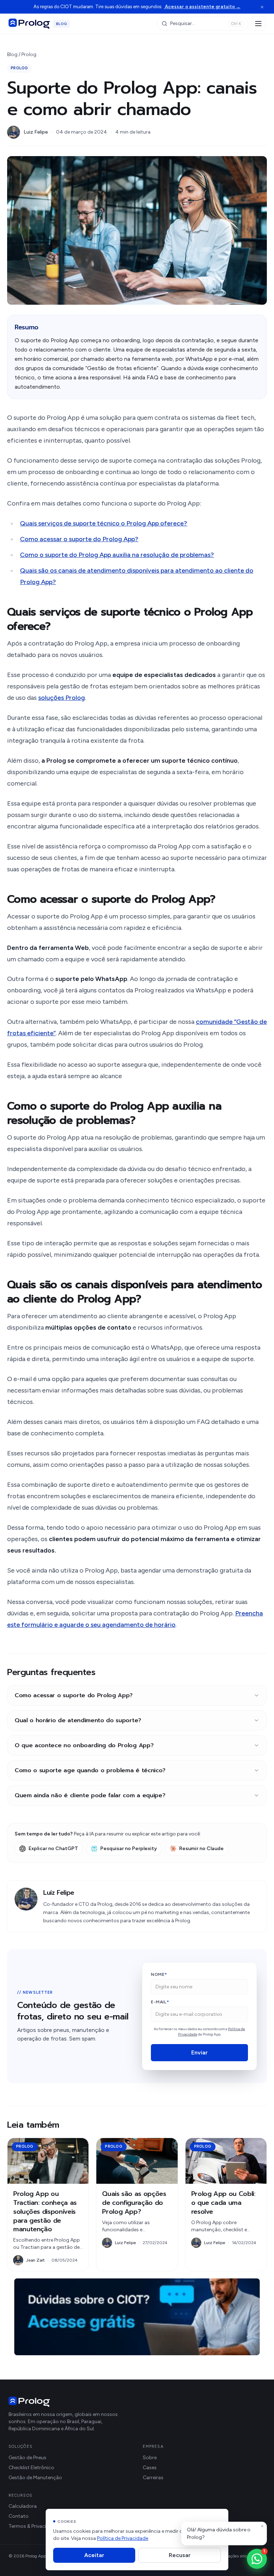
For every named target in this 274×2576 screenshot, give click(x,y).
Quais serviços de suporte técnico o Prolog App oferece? (104, 523)
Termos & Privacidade (33, 2526)
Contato (19, 2516)
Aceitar (94, 2555)
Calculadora (23, 2506)
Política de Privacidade (123, 2538)
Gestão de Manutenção (35, 2478)
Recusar (180, 2555)
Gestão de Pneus (27, 2458)
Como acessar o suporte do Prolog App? (79, 539)
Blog (12, 54)
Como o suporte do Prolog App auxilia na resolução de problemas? (117, 555)
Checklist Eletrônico (31, 2468)
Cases (150, 2468)
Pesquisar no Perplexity (129, 1848)
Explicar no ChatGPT (53, 1848)
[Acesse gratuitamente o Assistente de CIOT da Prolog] (137, 2317)
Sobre (150, 2458)
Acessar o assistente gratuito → (202, 7)
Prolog (29, 54)
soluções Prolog (62, 698)
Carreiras (153, 2478)
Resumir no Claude (201, 1848)
